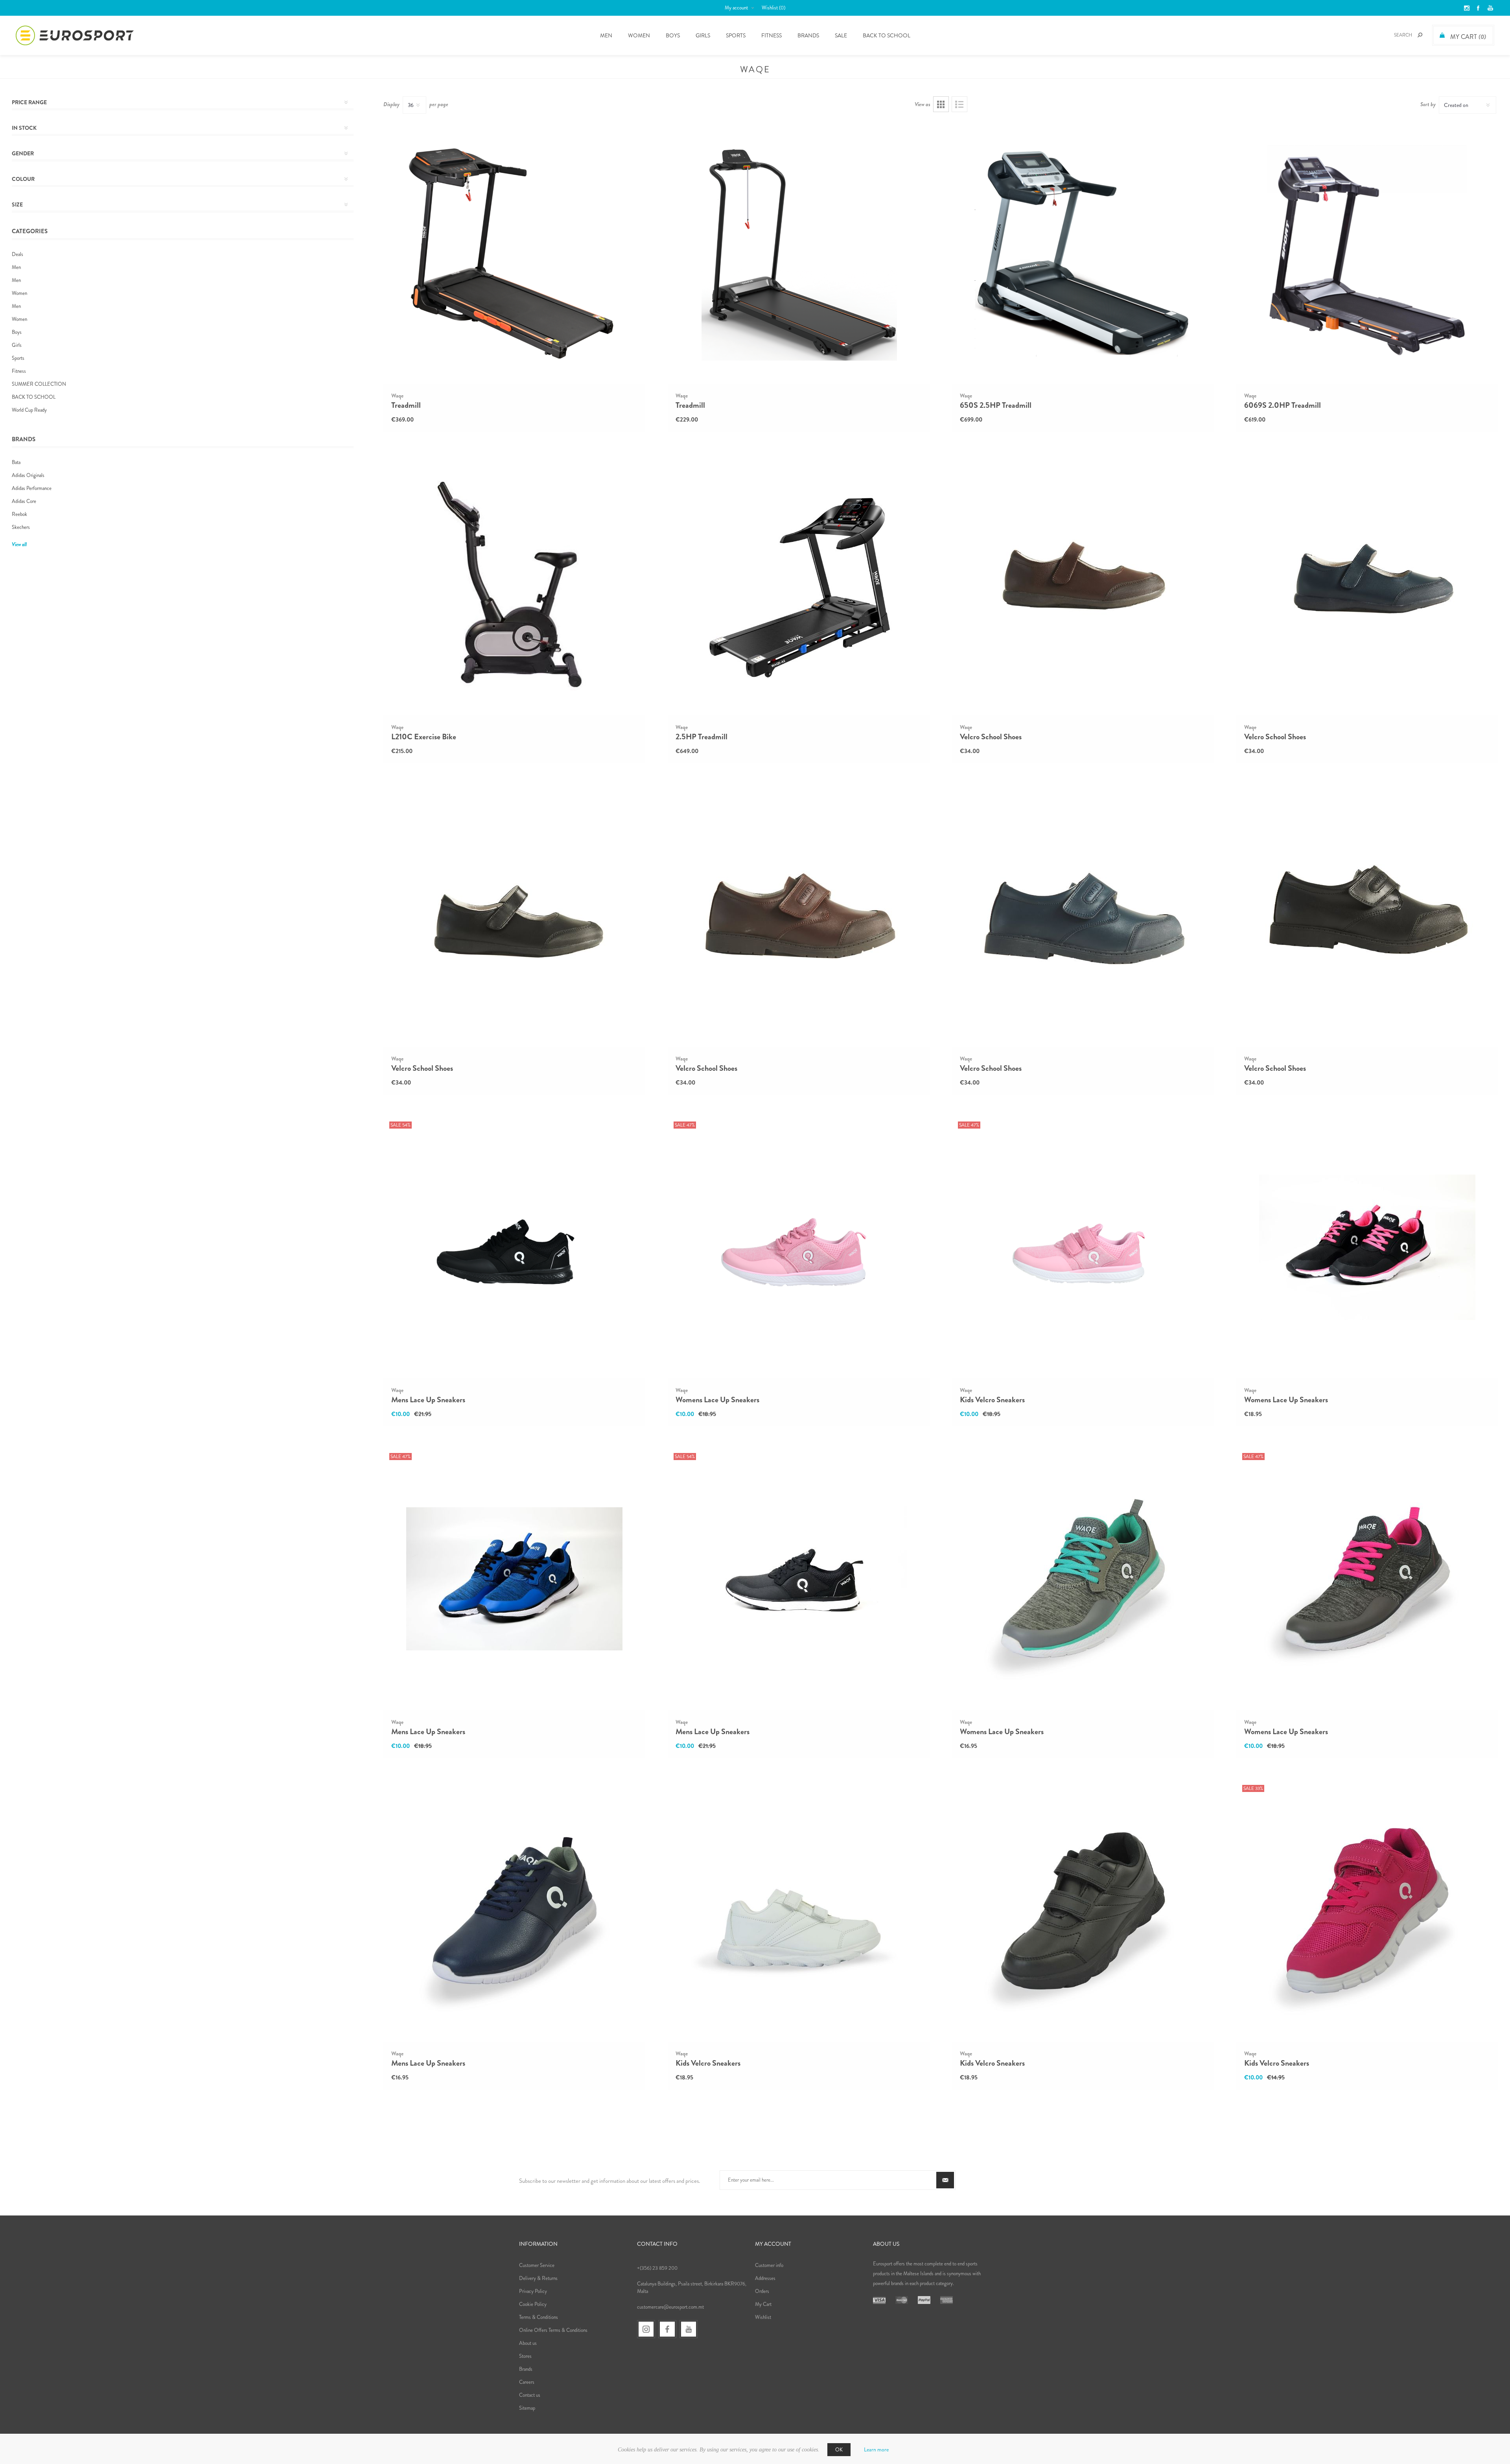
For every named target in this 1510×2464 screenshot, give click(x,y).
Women (19, 293)
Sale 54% (401, 1125)
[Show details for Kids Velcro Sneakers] (1083, 1247)
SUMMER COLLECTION (39, 384)
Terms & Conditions (539, 2317)
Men (16, 267)
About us (528, 2343)
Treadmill (406, 405)
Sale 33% (1253, 1788)
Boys (17, 332)
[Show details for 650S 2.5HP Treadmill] (1083, 252)
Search (1420, 35)
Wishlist (763, 2317)
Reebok (19, 514)
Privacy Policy (533, 2291)
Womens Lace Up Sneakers (717, 1400)
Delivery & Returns (538, 2278)
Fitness (19, 371)
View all (19, 544)
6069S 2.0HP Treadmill (1283, 405)
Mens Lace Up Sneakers (428, 1400)
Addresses (765, 2278)
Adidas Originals (28, 475)
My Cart (763, 2304)
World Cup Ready (29, 410)
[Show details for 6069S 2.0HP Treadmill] (1367, 252)
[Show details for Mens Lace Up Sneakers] (514, 1247)
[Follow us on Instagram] (646, 2329)
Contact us (530, 2395)
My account (736, 8)
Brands (808, 35)
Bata (16, 462)
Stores (525, 2356)
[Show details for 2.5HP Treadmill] (799, 584)
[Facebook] (667, 2329)
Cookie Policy (533, 2304)
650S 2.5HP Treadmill (996, 405)
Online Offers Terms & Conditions (553, 2330)
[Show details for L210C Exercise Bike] (514, 584)
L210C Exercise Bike (424, 737)
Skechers (21, 527)
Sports (18, 358)
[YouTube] (689, 2329)
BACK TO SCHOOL (34, 397)
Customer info (769, 2265)
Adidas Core (24, 501)
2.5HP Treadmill (702, 737)
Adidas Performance (32, 488)
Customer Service (537, 2265)
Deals (17, 254)
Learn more (876, 2449)
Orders (762, 2291)
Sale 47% (685, 1125)
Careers (527, 2382)
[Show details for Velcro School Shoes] (1083, 584)
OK (839, 2450)
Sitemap (527, 2408)
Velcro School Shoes (991, 737)
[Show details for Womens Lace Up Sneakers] (799, 1247)
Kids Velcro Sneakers (992, 1400)
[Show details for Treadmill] (514, 252)
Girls (17, 345)
